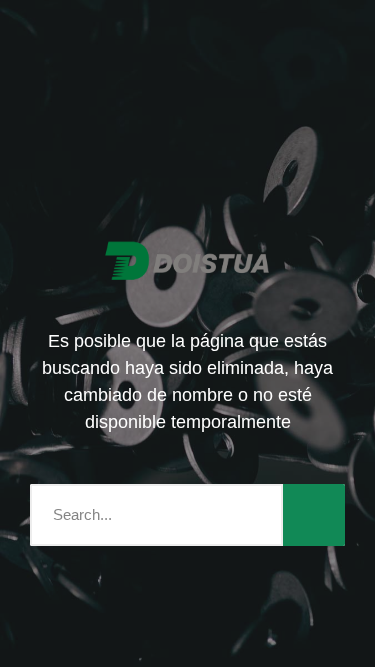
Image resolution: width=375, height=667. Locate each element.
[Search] (314, 515)
